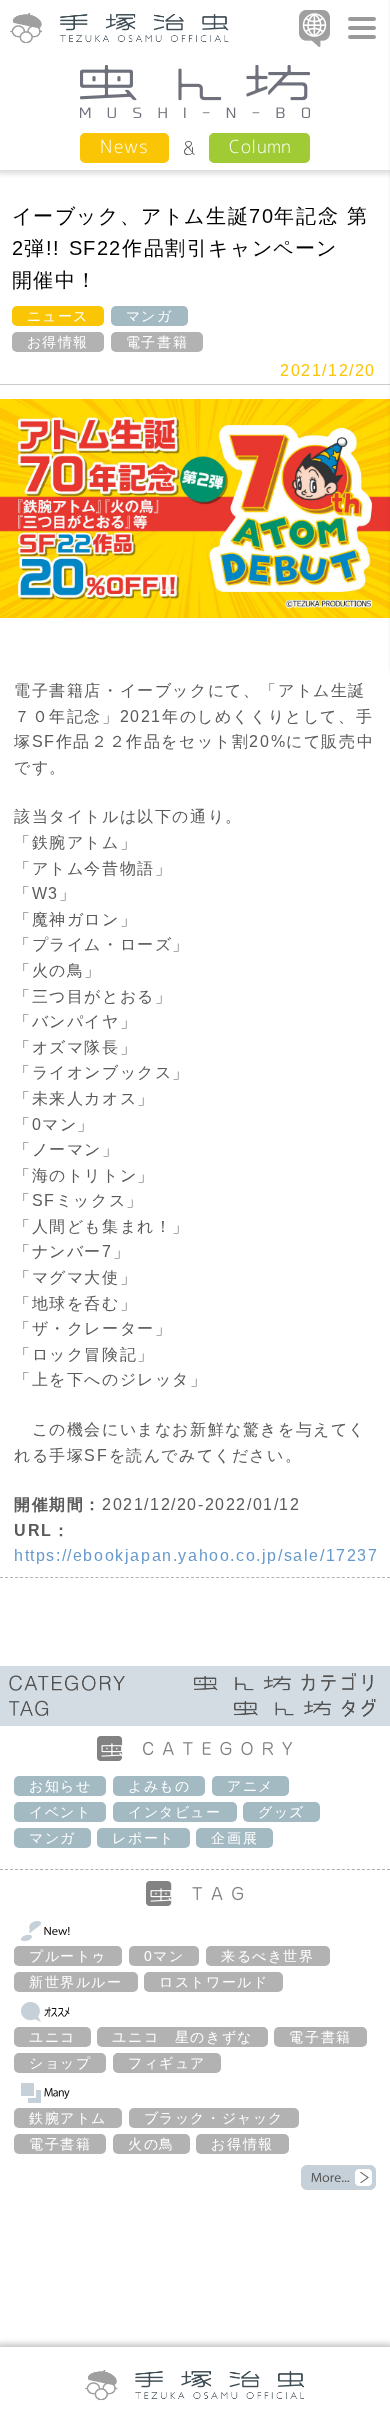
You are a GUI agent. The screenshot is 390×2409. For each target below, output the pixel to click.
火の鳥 (151, 2144)
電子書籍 (157, 342)
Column (259, 146)
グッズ (281, 1812)
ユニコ (52, 2037)
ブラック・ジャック (214, 2118)
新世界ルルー (76, 1982)
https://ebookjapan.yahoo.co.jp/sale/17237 (196, 1555)
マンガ (149, 316)
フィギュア (167, 2063)
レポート (143, 1838)
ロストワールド (213, 1982)
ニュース (58, 316)
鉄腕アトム (68, 2118)
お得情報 (58, 342)
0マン (164, 1956)
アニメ (250, 1786)
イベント (60, 1812)
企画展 (234, 1838)
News (124, 146)
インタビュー (175, 1812)
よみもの (159, 1786)
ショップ (60, 2063)
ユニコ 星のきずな (182, 2037)
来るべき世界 (268, 1956)
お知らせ (60, 1786)
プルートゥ (68, 1956)
